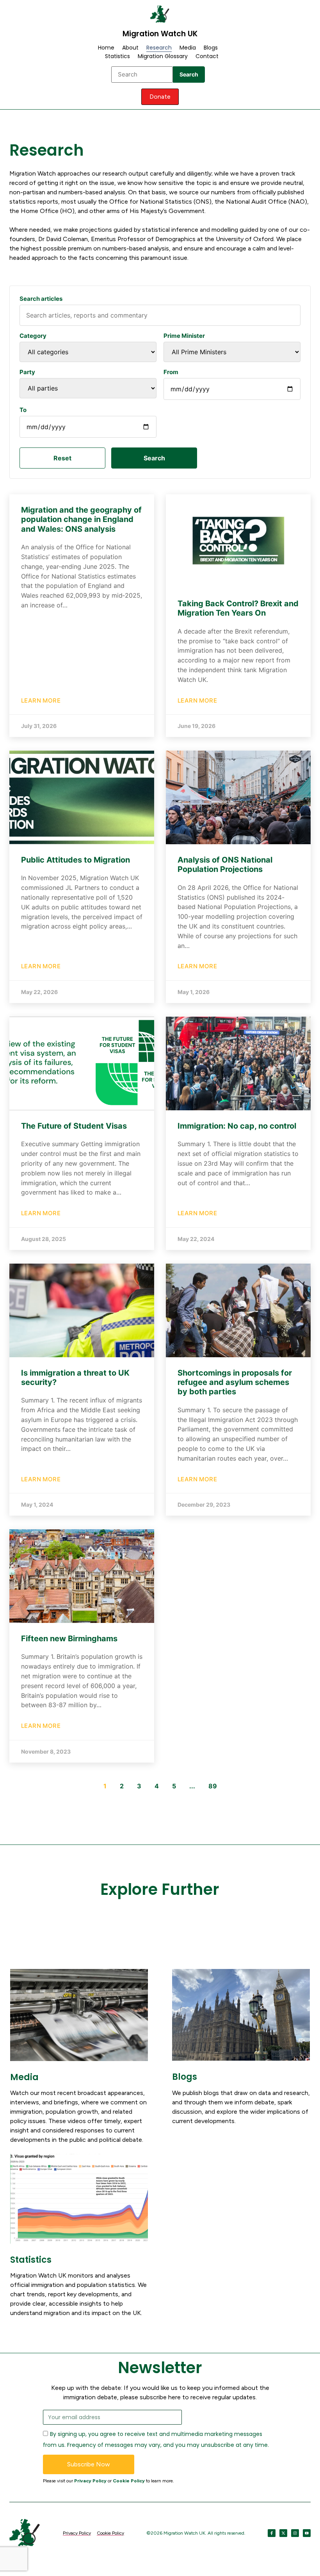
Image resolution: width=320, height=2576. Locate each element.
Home (106, 48)
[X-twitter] (283, 2533)
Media (188, 48)
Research (159, 48)
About (130, 48)
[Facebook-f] (272, 2533)
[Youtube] (307, 2533)
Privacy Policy (90, 2481)
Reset (62, 458)
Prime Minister (184, 336)
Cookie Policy (129, 2481)
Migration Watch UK (160, 34)
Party (27, 372)
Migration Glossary (163, 56)
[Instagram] (295, 2533)
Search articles (41, 299)
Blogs (211, 48)
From (171, 372)
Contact (207, 56)
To (23, 410)
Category (33, 336)
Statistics (117, 56)
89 (213, 1786)
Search (189, 74)
